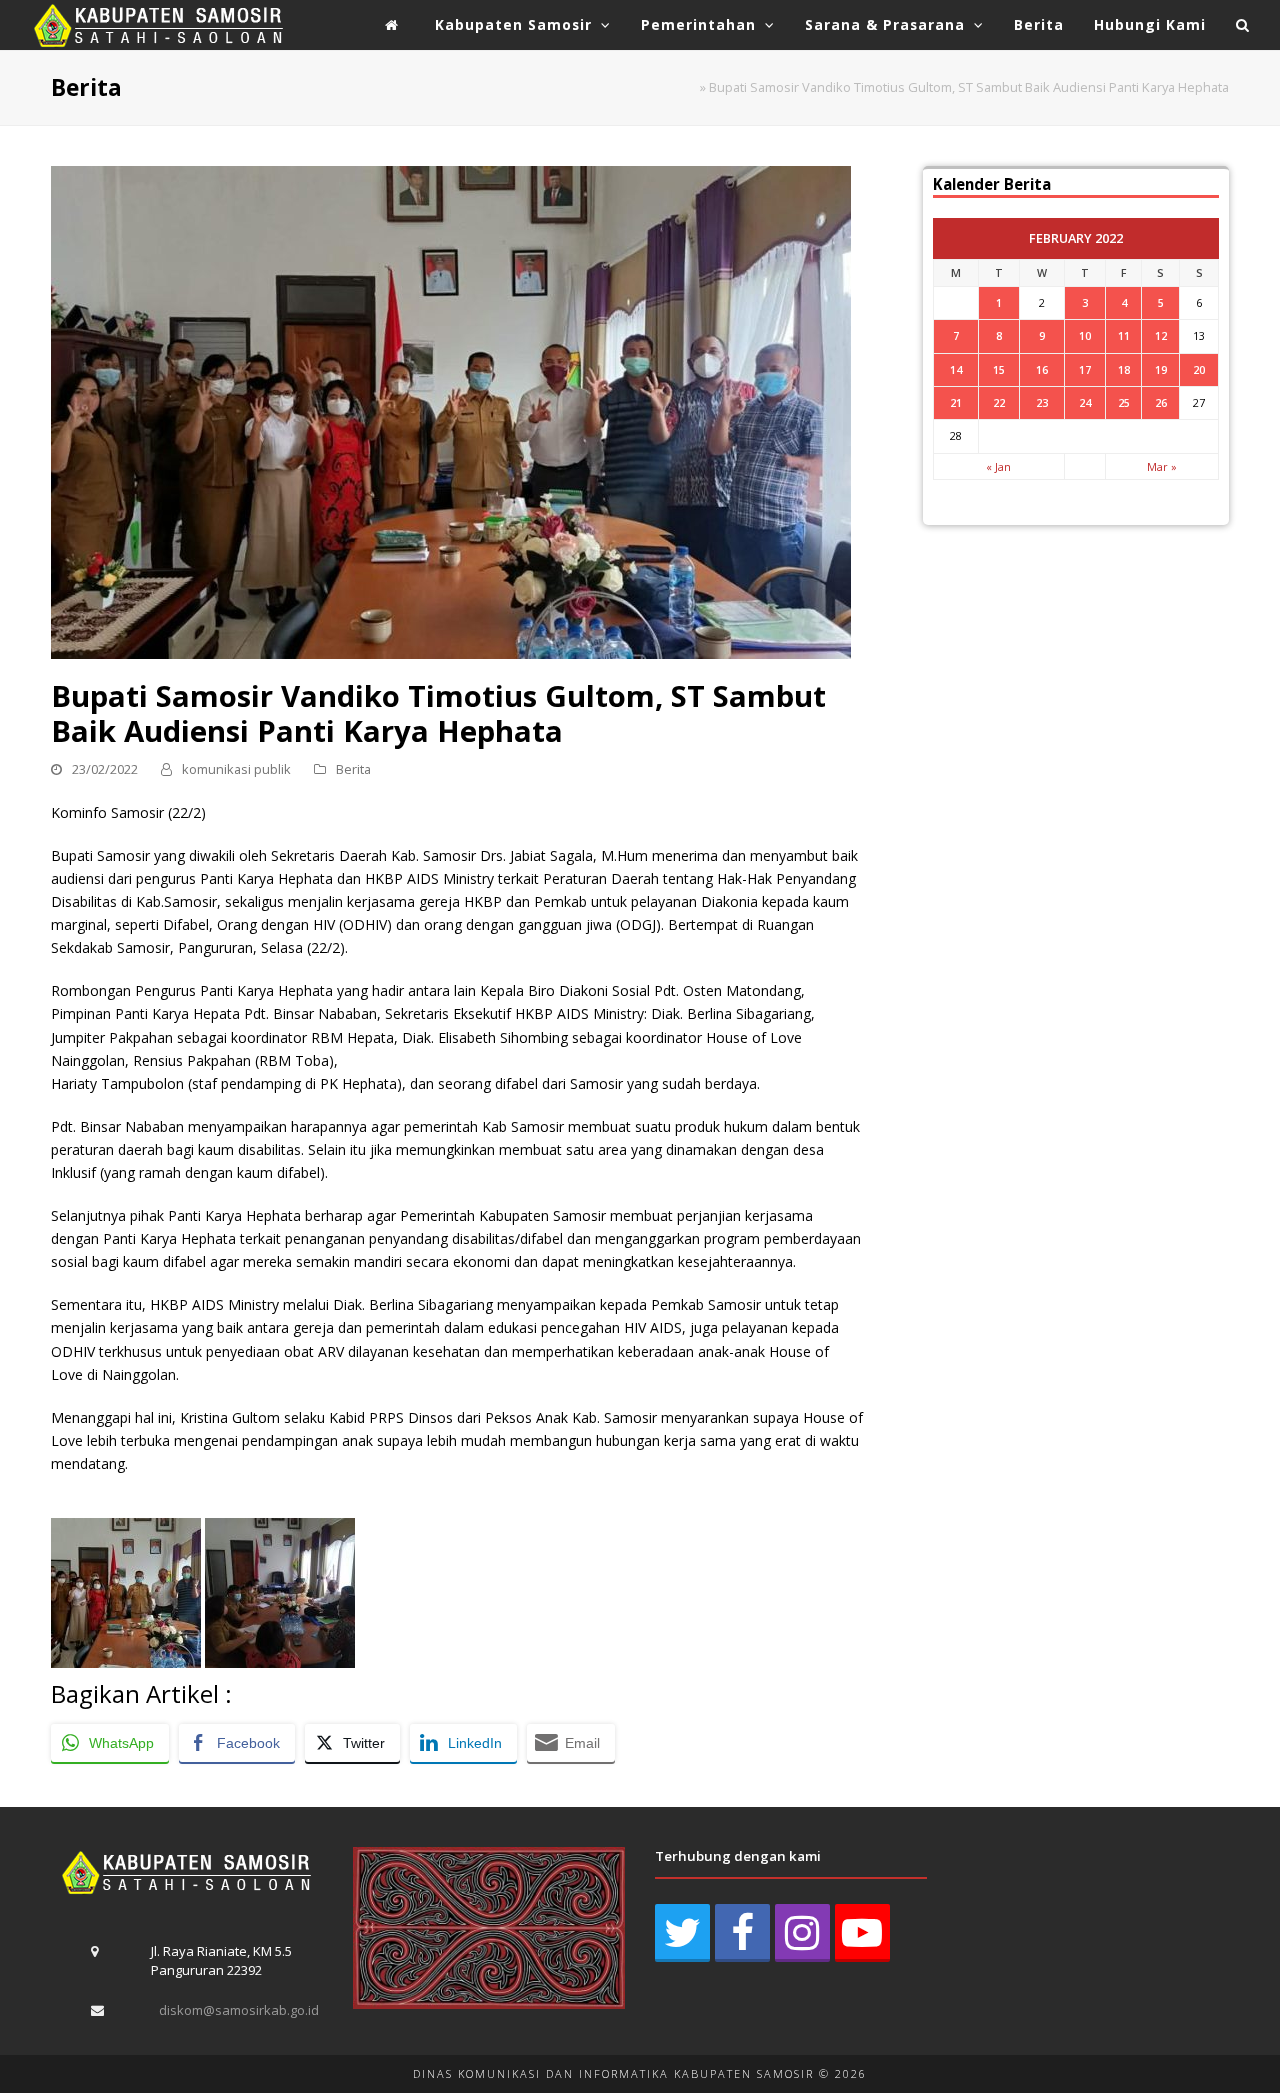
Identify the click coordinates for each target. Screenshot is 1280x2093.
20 (1199, 369)
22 (999, 402)
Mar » (1162, 466)
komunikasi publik (236, 769)
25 (1124, 402)
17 (1085, 369)
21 (956, 402)
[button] (1243, 25)
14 (956, 369)
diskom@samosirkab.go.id (239, 2010)
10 (1085, 335)
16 (1042, 369)
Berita (353, 769)
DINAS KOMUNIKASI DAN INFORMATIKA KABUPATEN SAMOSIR (613, 2073)
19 (1161, 369)
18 (1124, 369)
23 (1042, 402)
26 (1161, 402)
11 (1124, 335)
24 (1085, 402)
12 (1161, 335)
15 (999, 369)
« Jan (998, 466)
